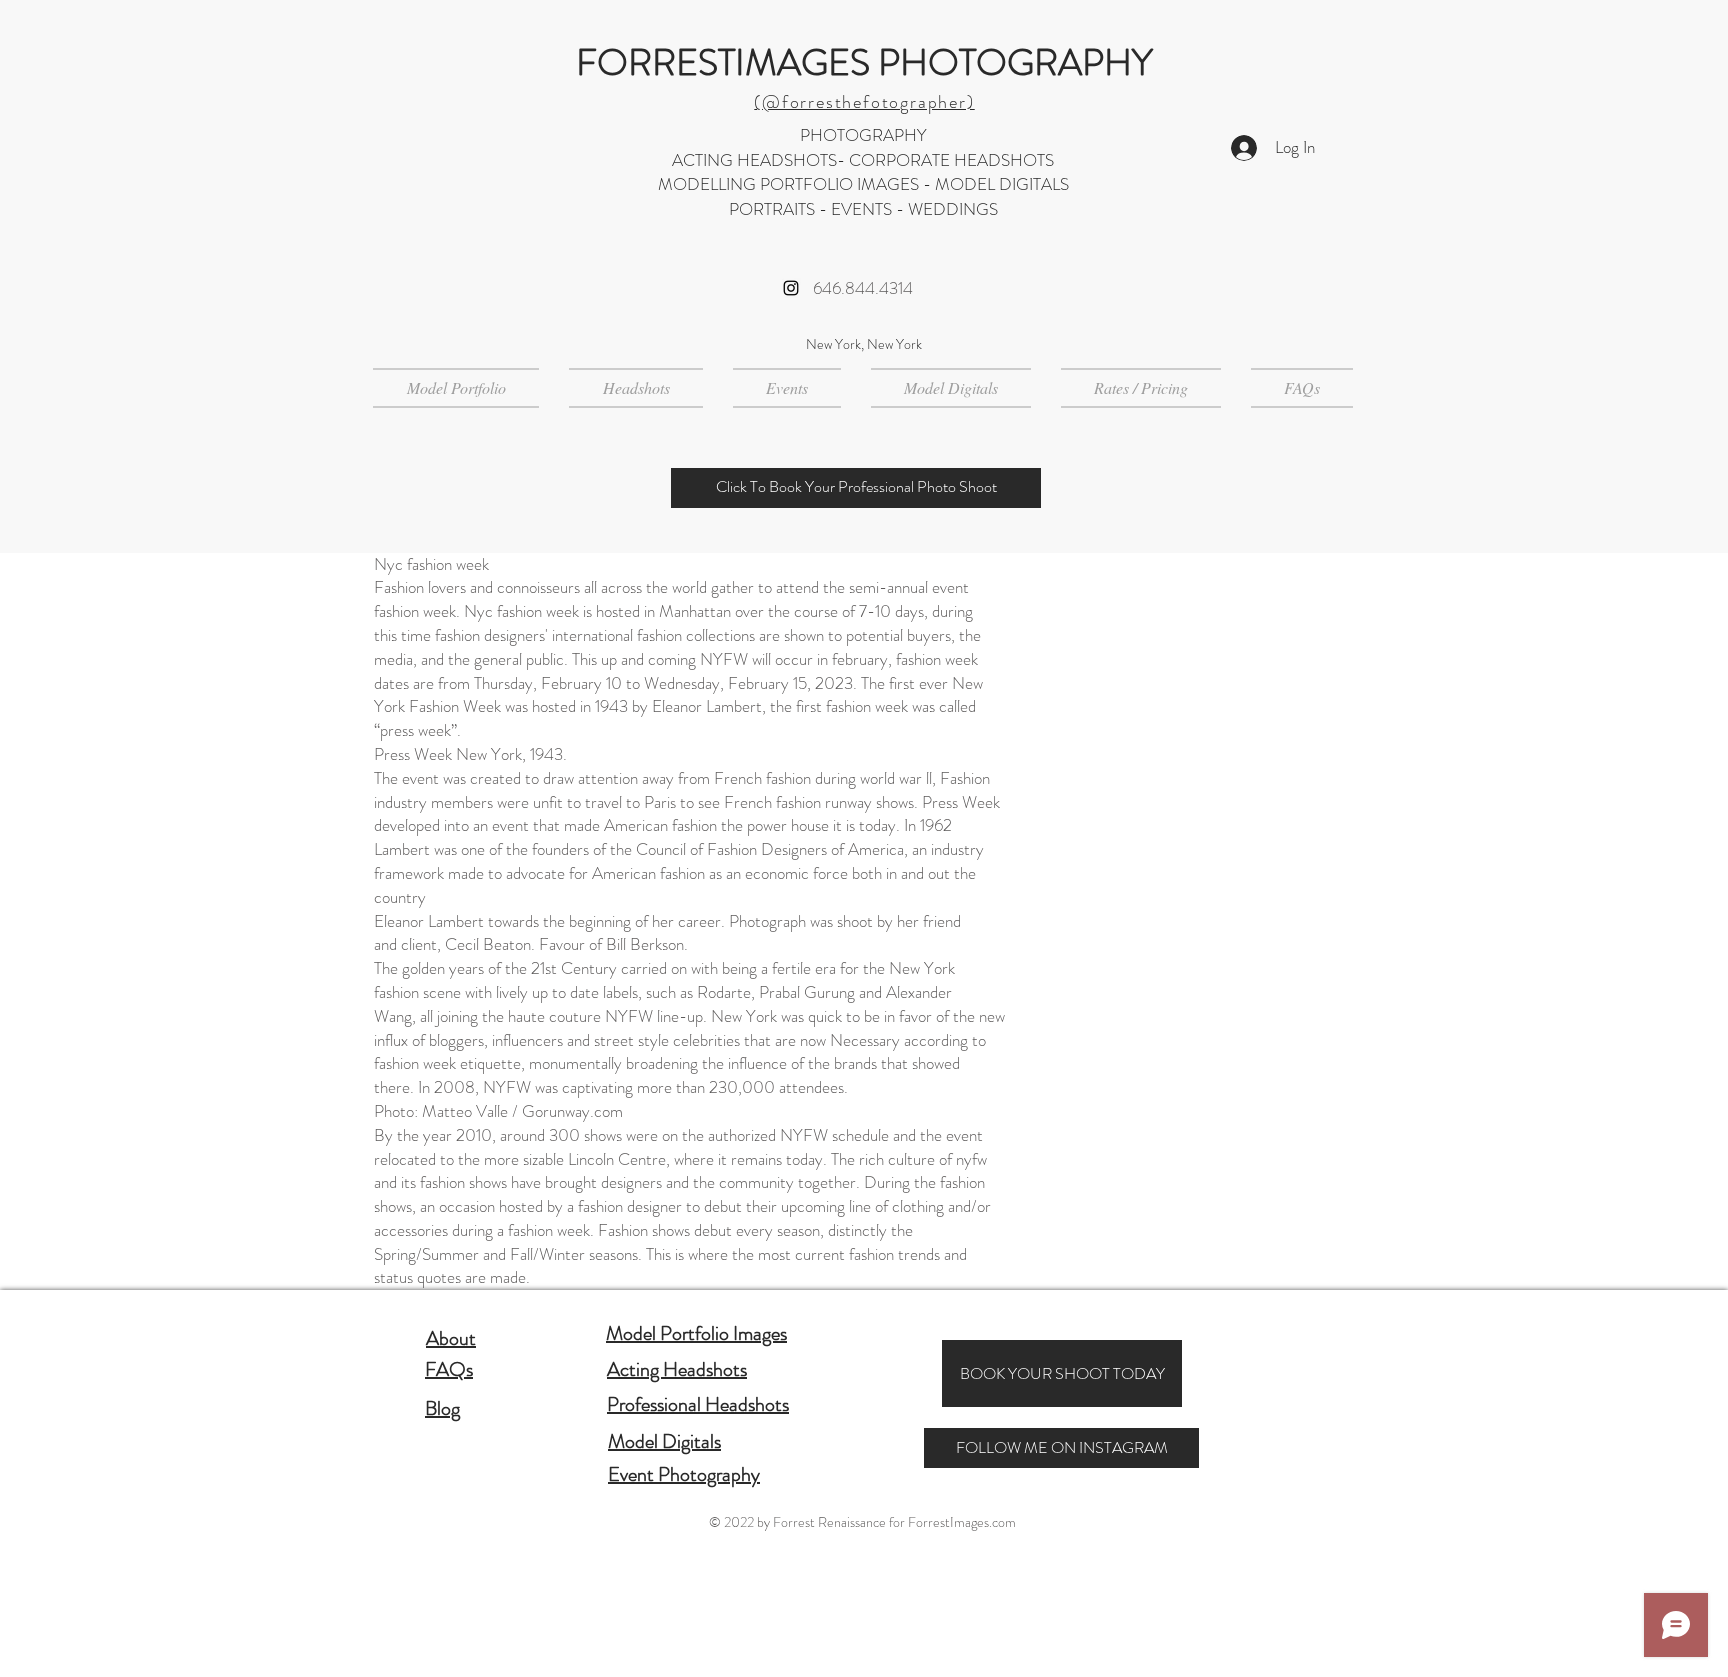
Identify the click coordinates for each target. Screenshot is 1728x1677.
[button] (636, 388)
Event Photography (684, 1474)
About (451, 1338)
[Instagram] (791, 288)
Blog (442, 1408)
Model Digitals (664, 1441)
